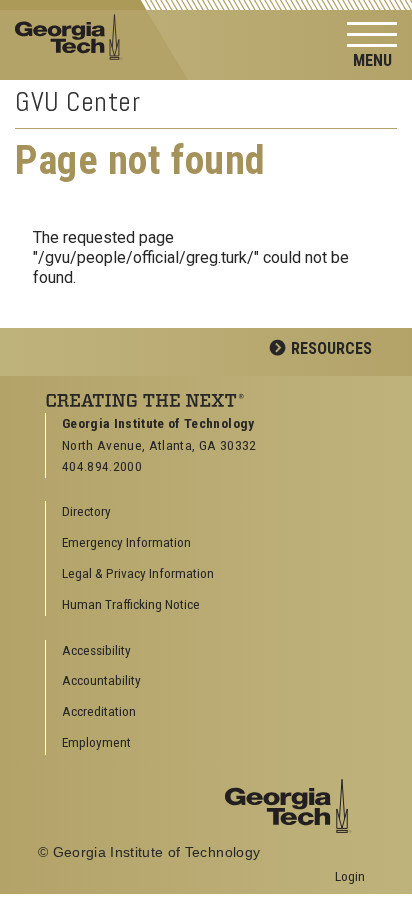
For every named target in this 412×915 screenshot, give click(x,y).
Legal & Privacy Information (138, 573)
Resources (331, 348)
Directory (86, 511)
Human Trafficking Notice (131, 604)
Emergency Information (126, 542)
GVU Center (78, 101)
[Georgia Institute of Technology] (74, 35)
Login (350, 876)
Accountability (101, 680)
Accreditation (99, 711)
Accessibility (96, 650)
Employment (96, 742)
